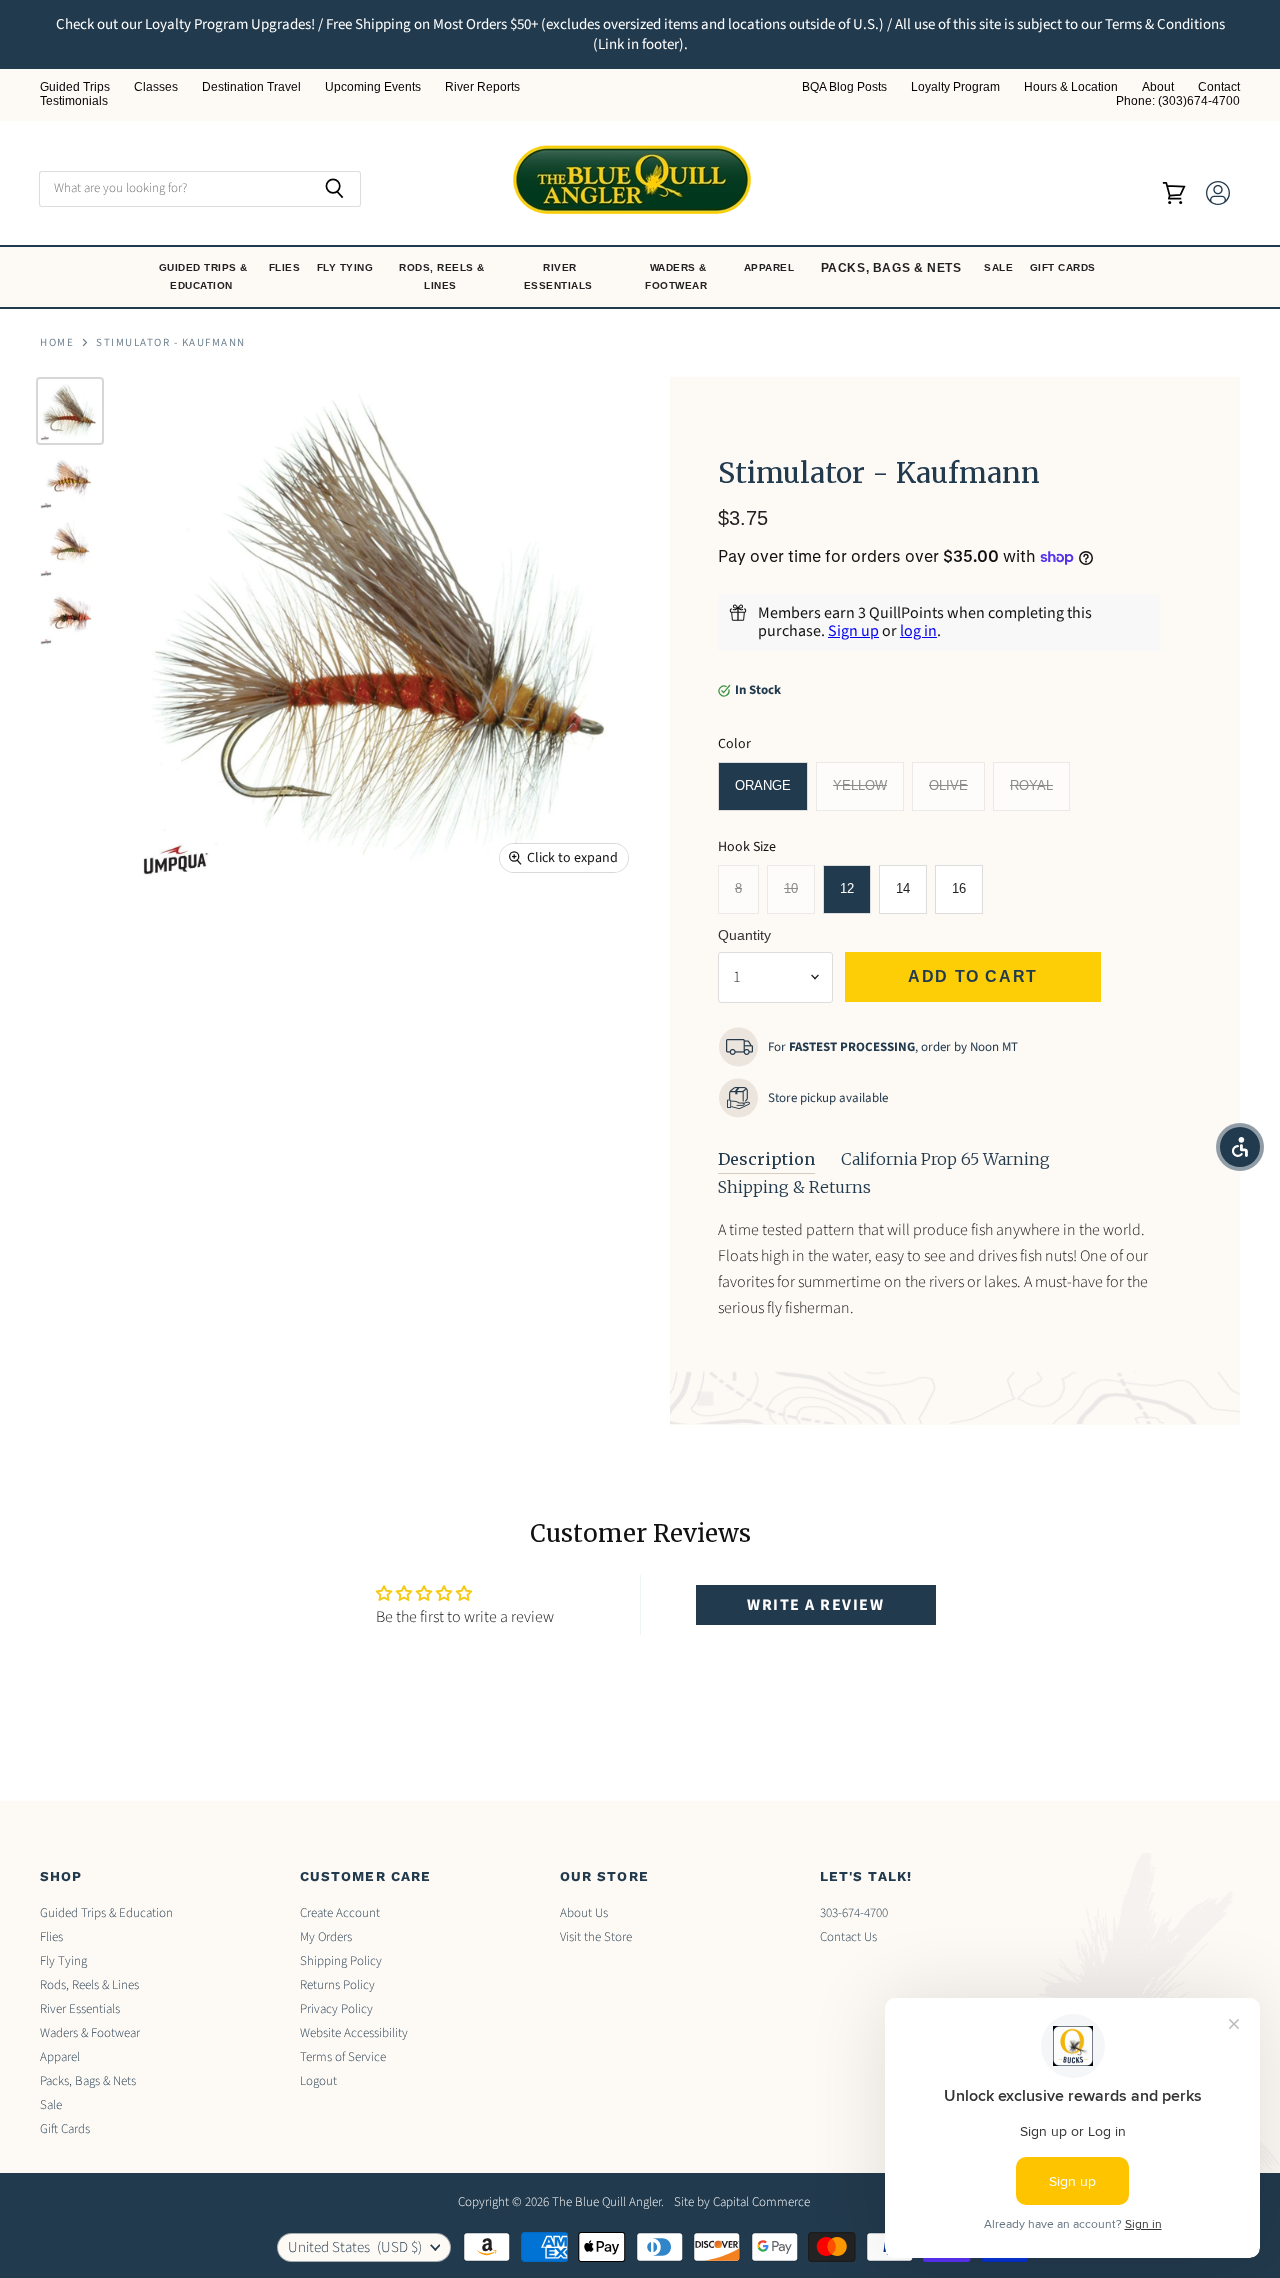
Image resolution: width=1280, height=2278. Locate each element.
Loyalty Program (955, 87)
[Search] (334, 189)
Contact (1219, 87)
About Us (584, 1913)
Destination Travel (251, 87)
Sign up (853, 631)
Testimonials (74, 101)
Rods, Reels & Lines (442, 276)
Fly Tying (347, 267)
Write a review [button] (815, 1605)
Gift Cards (1065, 267)
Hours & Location (1071, 87)
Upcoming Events (373, 87)
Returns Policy (337, 1985)
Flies (286, 267)
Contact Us (848, 1937)
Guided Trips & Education (203, 276)
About (1158, 87)
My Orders (326, 1937)
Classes (156, 87)
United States (355, 2247)
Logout (318, 2081)
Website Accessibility (354, 2033)
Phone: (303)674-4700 (1178, 101)
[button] (1240, 1147)
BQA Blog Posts (844, 87)
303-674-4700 (854, 1913)
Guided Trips (75, 87)
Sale (1000, 267)
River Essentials (560, 276)
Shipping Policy (341, 1961)
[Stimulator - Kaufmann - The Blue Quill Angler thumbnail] (70, 411)
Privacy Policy (336, 2009)
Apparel (771, 267)
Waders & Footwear (678, 276)
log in (918, 631)
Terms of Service (343, 2057)
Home (57, 343)
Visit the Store (596, 1937)
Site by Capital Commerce (742, 2202)
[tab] (766, 1160)
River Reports (482, 87)
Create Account (340, 1913)
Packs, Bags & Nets (891, 268)
